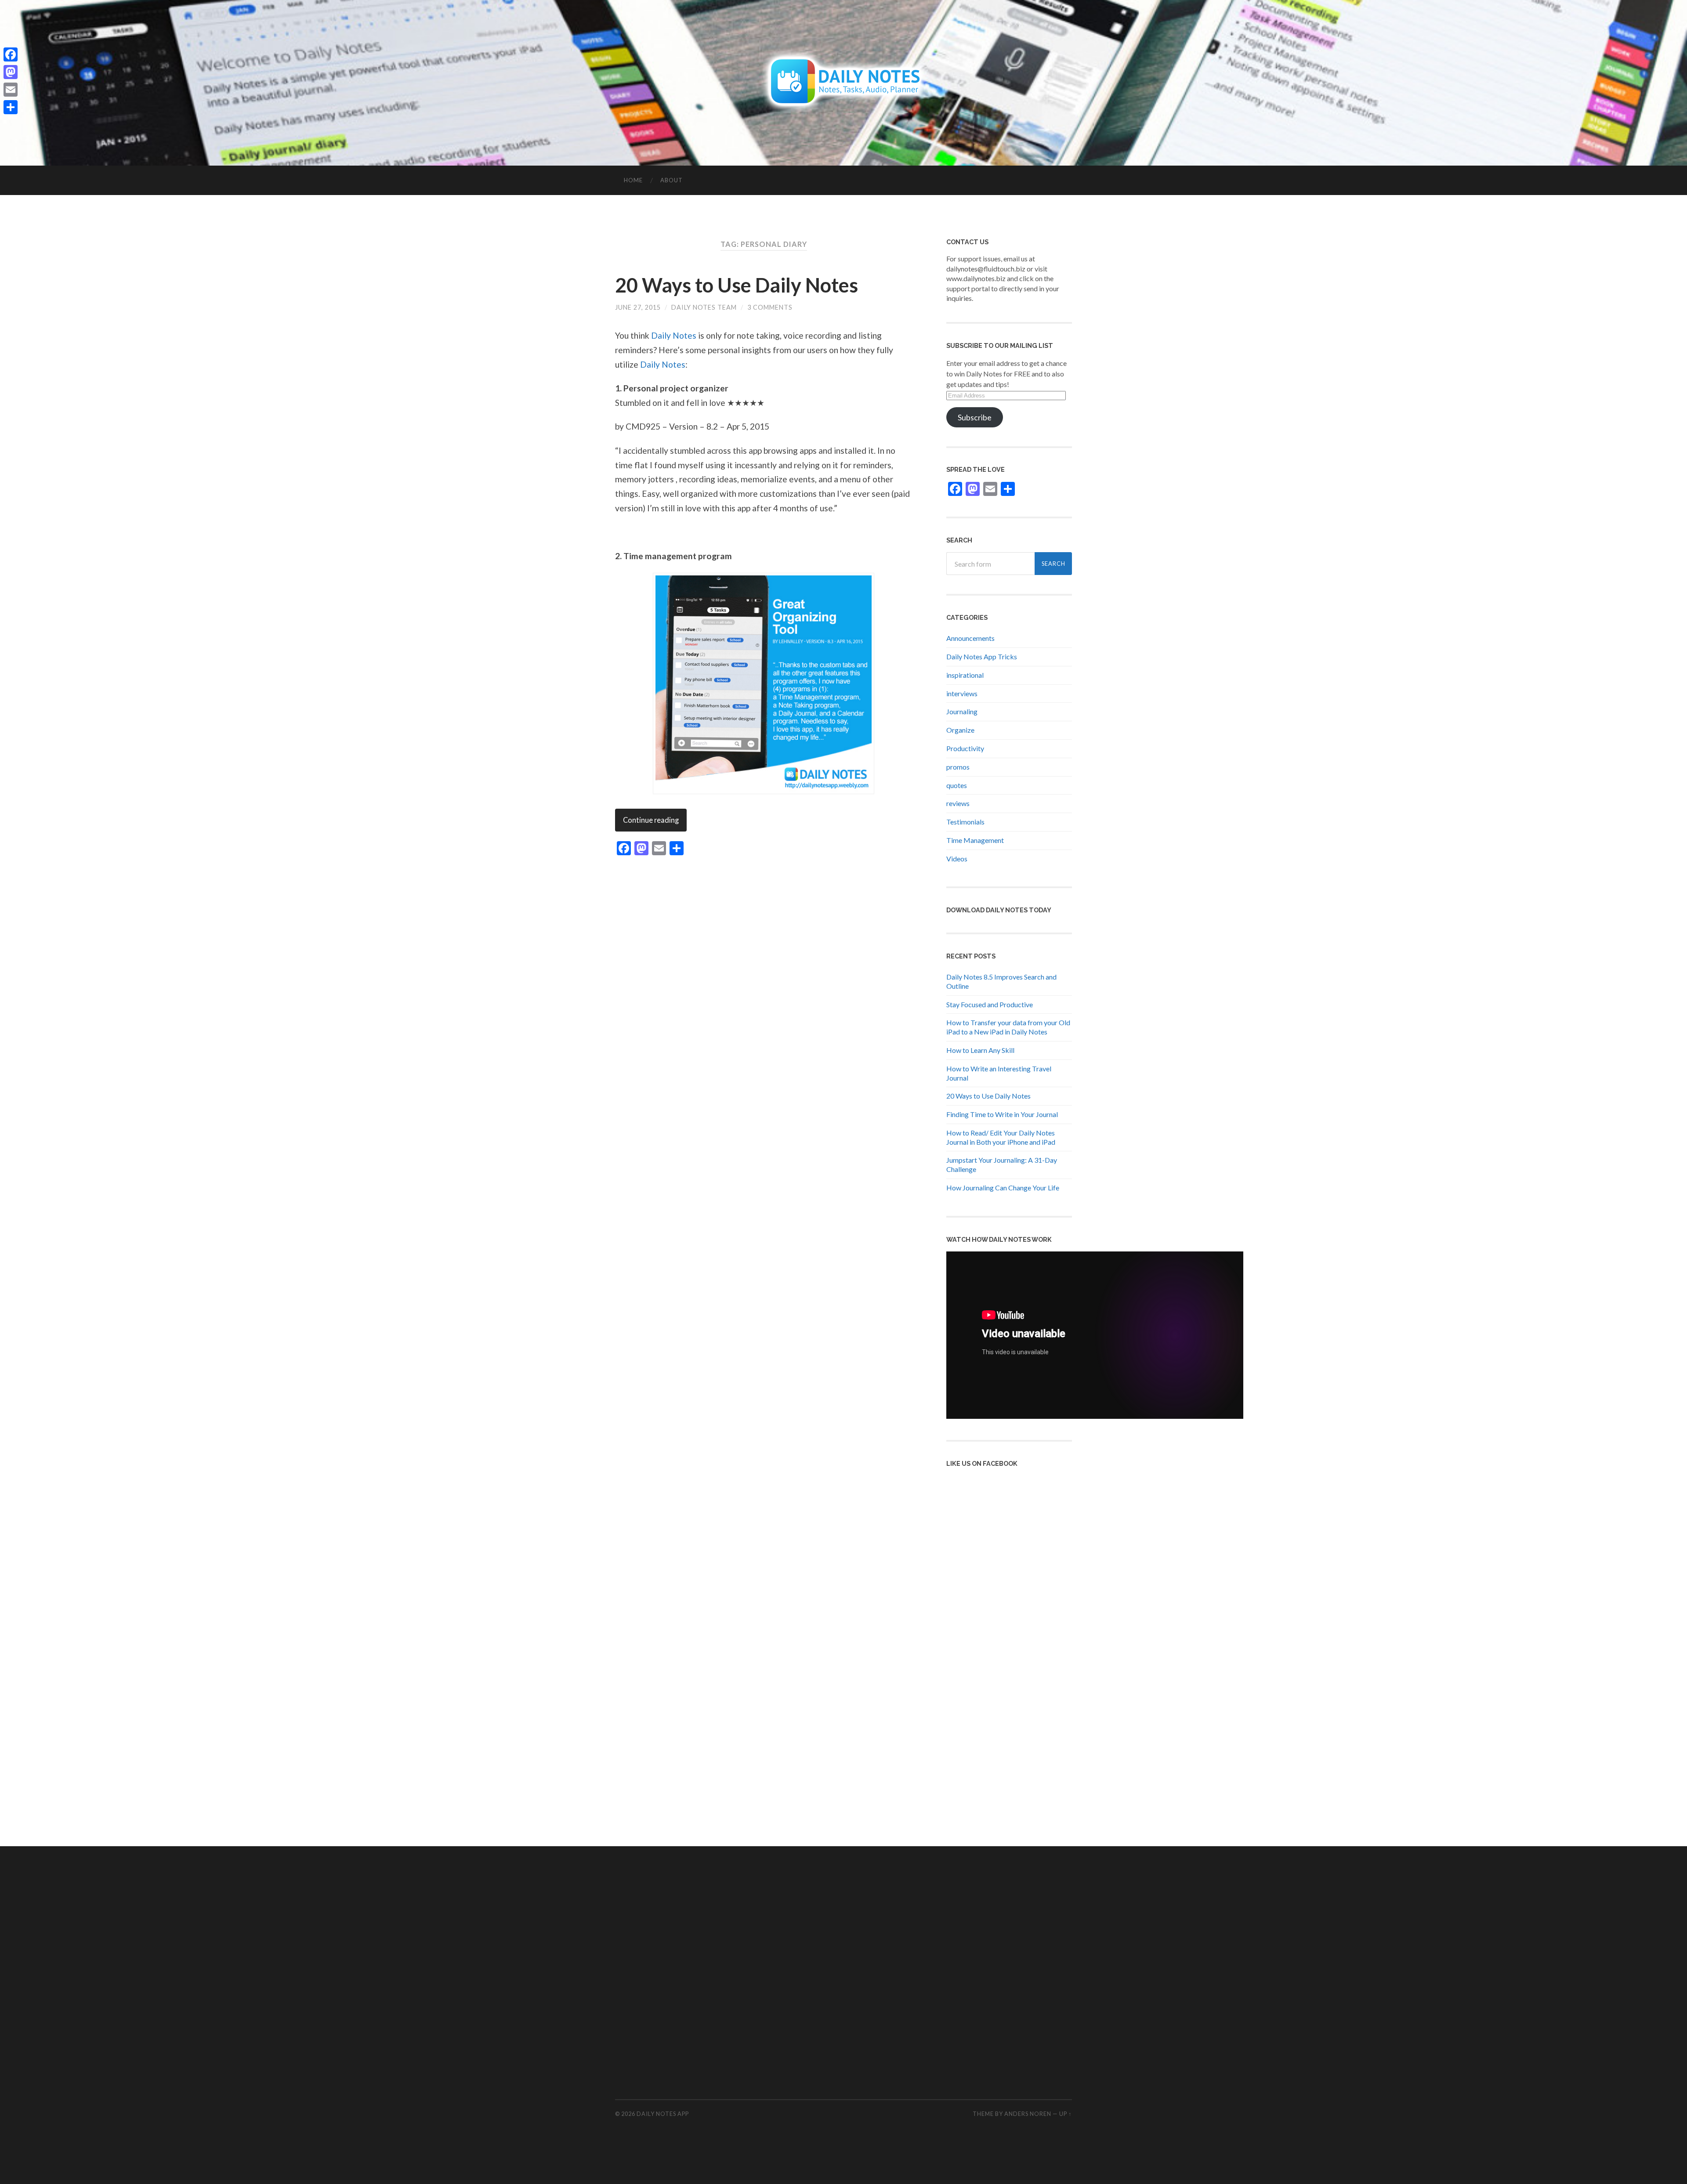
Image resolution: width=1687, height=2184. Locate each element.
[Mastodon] (11, 72)
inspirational (965, 675)
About (672, 180)
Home (633, 180)
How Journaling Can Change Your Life (1003, 1188)
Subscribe (975, 417)
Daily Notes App (663, 2114)
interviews (962, 693)
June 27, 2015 (638, 307)
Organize (960, 730)
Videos (957, 859)
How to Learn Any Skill (980, 1050)
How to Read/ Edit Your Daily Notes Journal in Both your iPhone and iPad (1001, 1137)
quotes (957, 785)
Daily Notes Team (704, 307)
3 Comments (770, 307)
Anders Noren (1028, 2114)
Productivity (965, 748)
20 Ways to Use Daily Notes (737, 285)
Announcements (970, 638)
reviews (958, 803)
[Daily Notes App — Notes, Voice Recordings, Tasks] (844, 82)
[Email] (11, 90)
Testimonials (965, 822)
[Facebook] (11, 54)
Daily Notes (674, 335)
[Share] (11, 107)
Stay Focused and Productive (990, 1004)
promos (958, 767)
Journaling (962, 711)
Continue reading (651, 820)
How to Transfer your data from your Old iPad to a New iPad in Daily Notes (1008, 1027)
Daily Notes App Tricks (982, 656)
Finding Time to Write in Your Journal (1002, 1114)
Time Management (975, 840)
